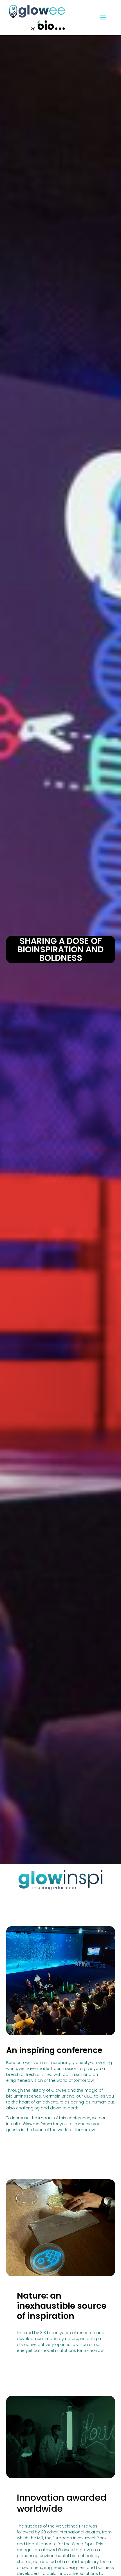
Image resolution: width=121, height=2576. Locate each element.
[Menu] (103, 17)
